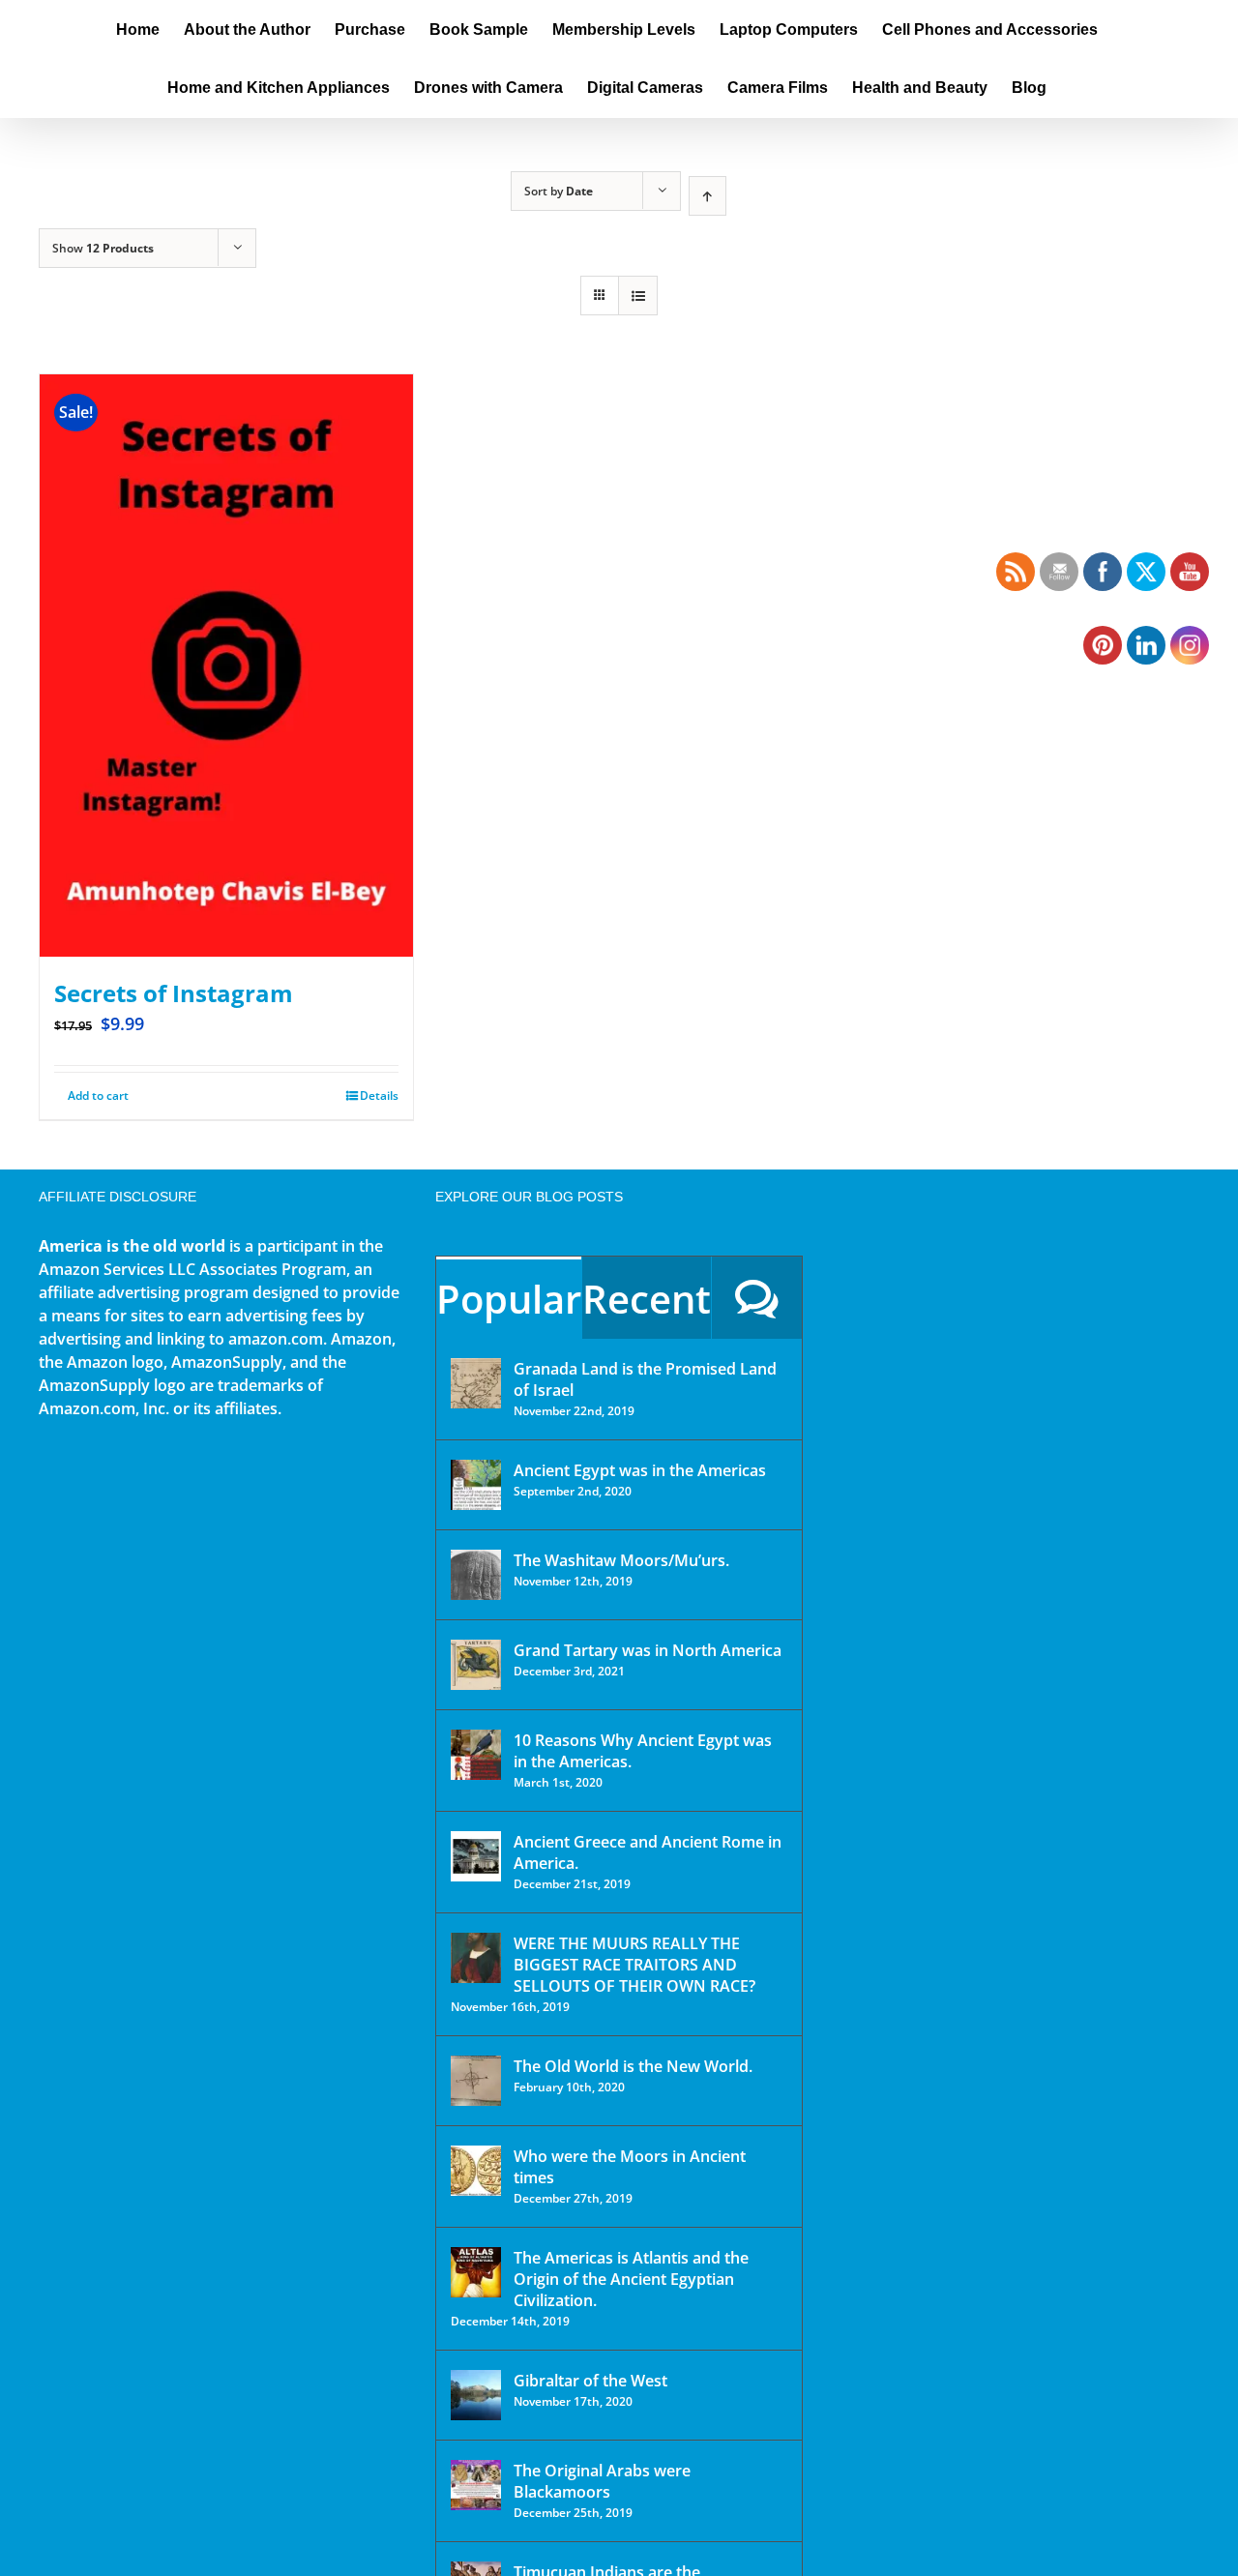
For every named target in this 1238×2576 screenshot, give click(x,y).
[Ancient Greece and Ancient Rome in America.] (476, 1856)
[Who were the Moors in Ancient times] (476, 2171)
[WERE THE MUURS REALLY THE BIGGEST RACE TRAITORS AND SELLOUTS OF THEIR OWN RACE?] (476, 1958)
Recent (647, 1299)
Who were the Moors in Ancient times (630, 2167)
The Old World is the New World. (633, 2066)
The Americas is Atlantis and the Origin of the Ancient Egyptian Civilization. (631, 2279)
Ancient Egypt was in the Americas (640, 1470)
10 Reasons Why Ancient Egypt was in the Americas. (643, 1751)
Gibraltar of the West (590, 2381)
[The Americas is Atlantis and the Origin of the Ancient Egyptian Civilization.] (476, 2272)
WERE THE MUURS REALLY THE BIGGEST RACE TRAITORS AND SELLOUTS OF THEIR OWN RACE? (634, 1965)
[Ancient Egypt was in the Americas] (476, 1485)
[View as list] (638, 296)
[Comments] (757, 1298)
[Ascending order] (707, 196)
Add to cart (98, 1096)
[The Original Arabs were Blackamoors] (476, 2485)
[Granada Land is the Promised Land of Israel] (476, 1383)
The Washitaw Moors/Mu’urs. (621, 1560)
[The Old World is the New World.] (476, 2081)
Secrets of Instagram (174, 993)
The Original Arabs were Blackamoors (602, 2481)
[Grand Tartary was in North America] (476, 1665)
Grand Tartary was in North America (648, 1650)
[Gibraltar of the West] (476, 2395)
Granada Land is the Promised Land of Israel (645, 1379)
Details (379, 1096)
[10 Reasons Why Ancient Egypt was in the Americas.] (476, 1755)
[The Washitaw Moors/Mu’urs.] (476, 1575)
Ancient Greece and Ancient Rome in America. (648, 1852)
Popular (509, 1299)
